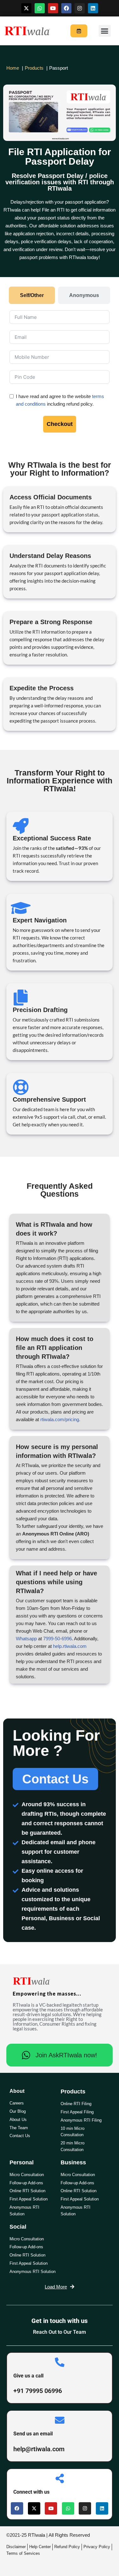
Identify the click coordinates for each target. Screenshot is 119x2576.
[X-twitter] (26, 8)
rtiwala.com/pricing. (60, 1419)
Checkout (60, 424)
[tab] (32, 295)
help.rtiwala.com (70, 1646)
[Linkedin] (93, 8)
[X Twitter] (34, 2508)
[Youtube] (53, 8)
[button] (105, 31)
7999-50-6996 (57, 1639)
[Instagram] (80, 8)
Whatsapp (26, 1639)
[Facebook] (66, 8)
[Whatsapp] (40, 8)
